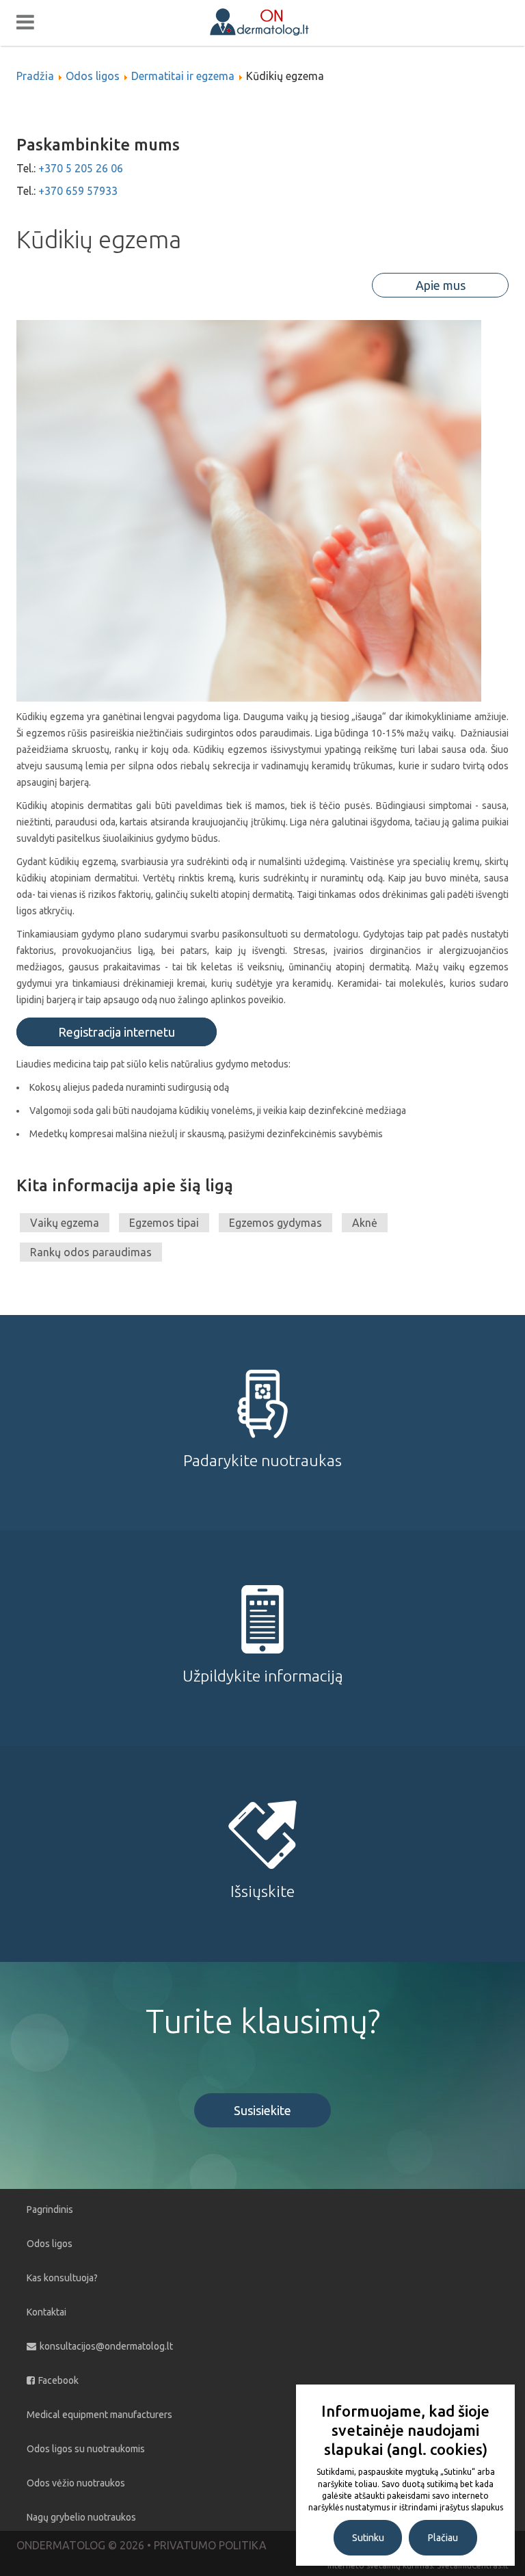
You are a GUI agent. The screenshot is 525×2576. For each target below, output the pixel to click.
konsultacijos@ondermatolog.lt (106, 2346)
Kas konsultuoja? (62, 2278)
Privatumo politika (210, 2545)
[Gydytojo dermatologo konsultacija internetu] (274, 21)
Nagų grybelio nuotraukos (81, 2517)
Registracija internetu (117, 1032)
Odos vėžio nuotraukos (76, 2483)
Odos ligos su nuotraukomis (86, 2449)
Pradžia (35, 76)
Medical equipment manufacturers (99, 2415)
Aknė (365, 1223)
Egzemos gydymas (275, 1223)
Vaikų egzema (65, 1223)
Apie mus (441, 285)
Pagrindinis (50, 2209)
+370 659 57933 (78, 191)
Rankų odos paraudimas (91, 1252)
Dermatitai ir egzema (183, 76)
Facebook (58, 2380)
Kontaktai (46, 2312)
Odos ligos (93, 76)
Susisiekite (262, 2110)
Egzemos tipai (164, 1223)
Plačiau (443, 2538)
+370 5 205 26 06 (81, 168)
